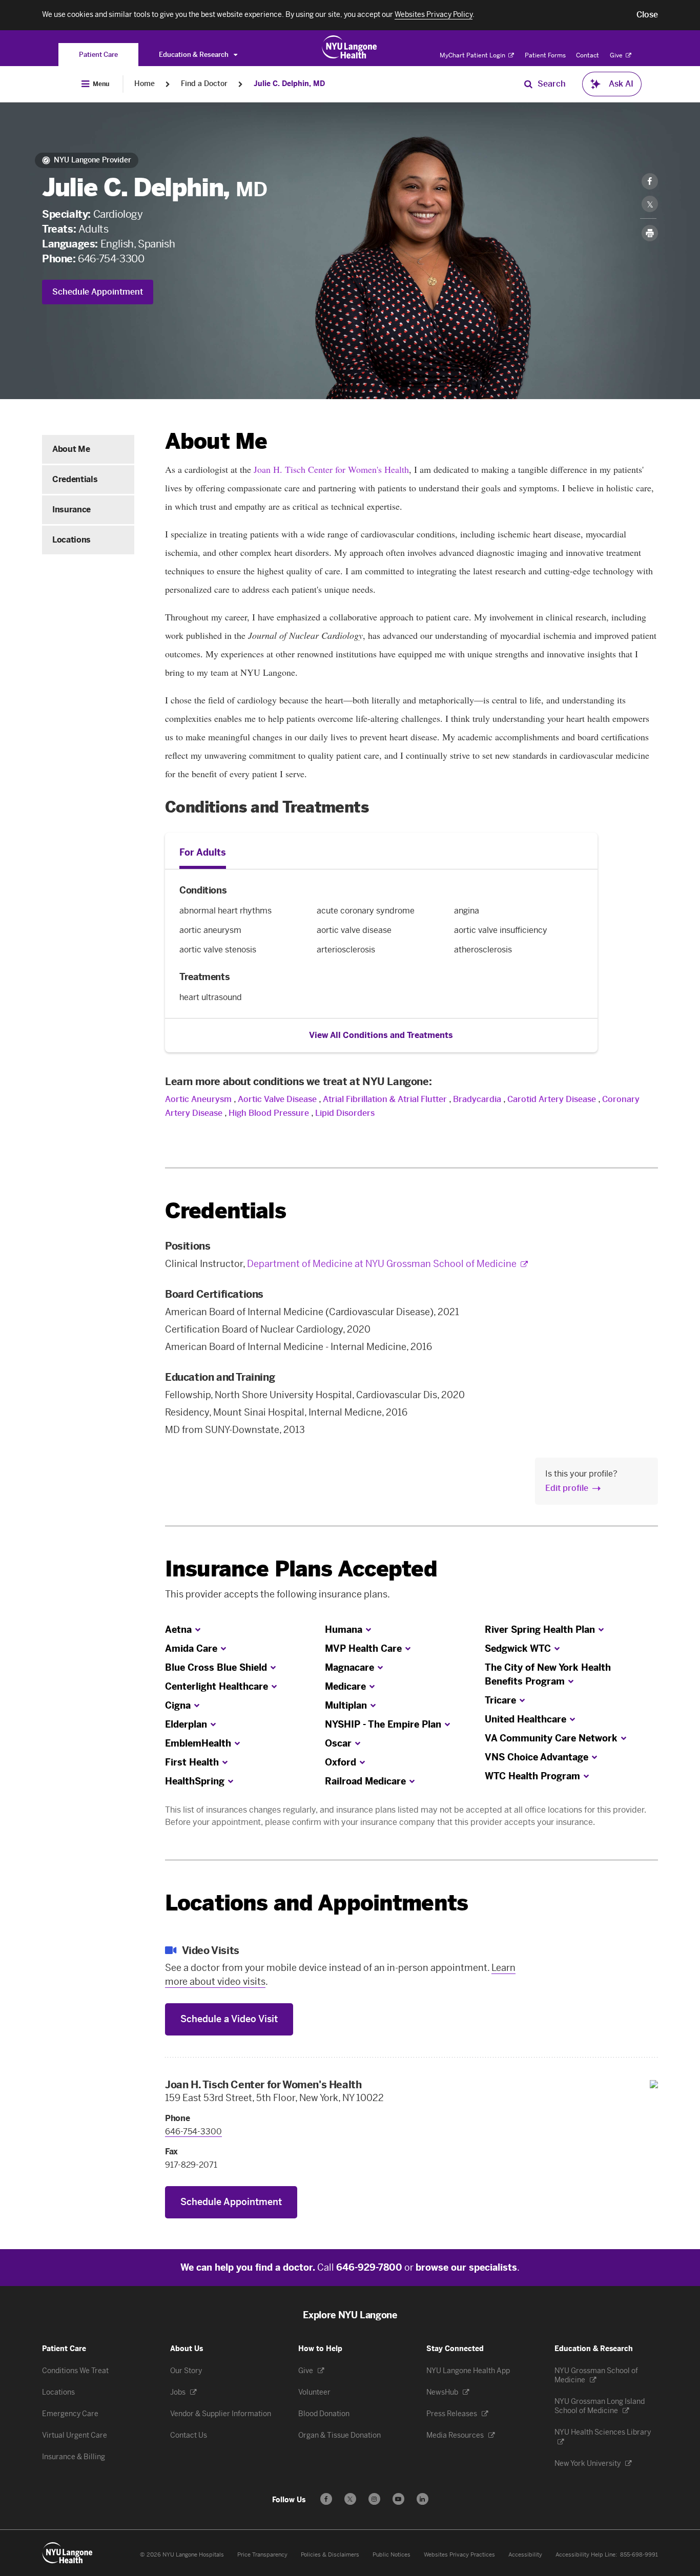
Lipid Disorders (345, 1113)
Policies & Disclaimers (330, 2555)
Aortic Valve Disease (277, 1099)
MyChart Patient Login (473, 55)
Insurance (71, 510)
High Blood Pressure (269, 1113)
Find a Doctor (204, 84)
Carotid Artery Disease (552, 1099)
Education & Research (194, 55)
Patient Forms (545, 55)
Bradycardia (477, 1099)
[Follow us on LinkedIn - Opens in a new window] (423, 2499)
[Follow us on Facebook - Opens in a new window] (326, 2499)
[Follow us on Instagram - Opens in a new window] (374, 2499)
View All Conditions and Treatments (381, 1035)
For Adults (203, 853)
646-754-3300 (111, 259)
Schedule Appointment (98, 292)
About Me (71, 449)
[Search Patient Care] (528, 84)
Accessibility (525, 2555)
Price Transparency (262, 2555)
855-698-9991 (639, 2555)
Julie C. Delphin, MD (289, 84)
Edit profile (567, 1488)
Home (145, 84)
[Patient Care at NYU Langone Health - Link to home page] (350, 47)
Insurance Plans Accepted (301, 1569)
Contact (588, 55)
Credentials (75, 479)
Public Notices (392, 2555)
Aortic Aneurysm (198, 1099)
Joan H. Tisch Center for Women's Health (331, 469)
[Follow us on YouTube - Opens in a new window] (398, 2499)
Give (617, 55)
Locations (71, 540)
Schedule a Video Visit (229, 2019)
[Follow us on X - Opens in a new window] (350, 2499)
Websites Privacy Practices (459, 2555)
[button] (647, 15)
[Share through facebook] (650, 181)
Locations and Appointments (316, 1903)
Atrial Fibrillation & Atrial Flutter (385, 1099)
